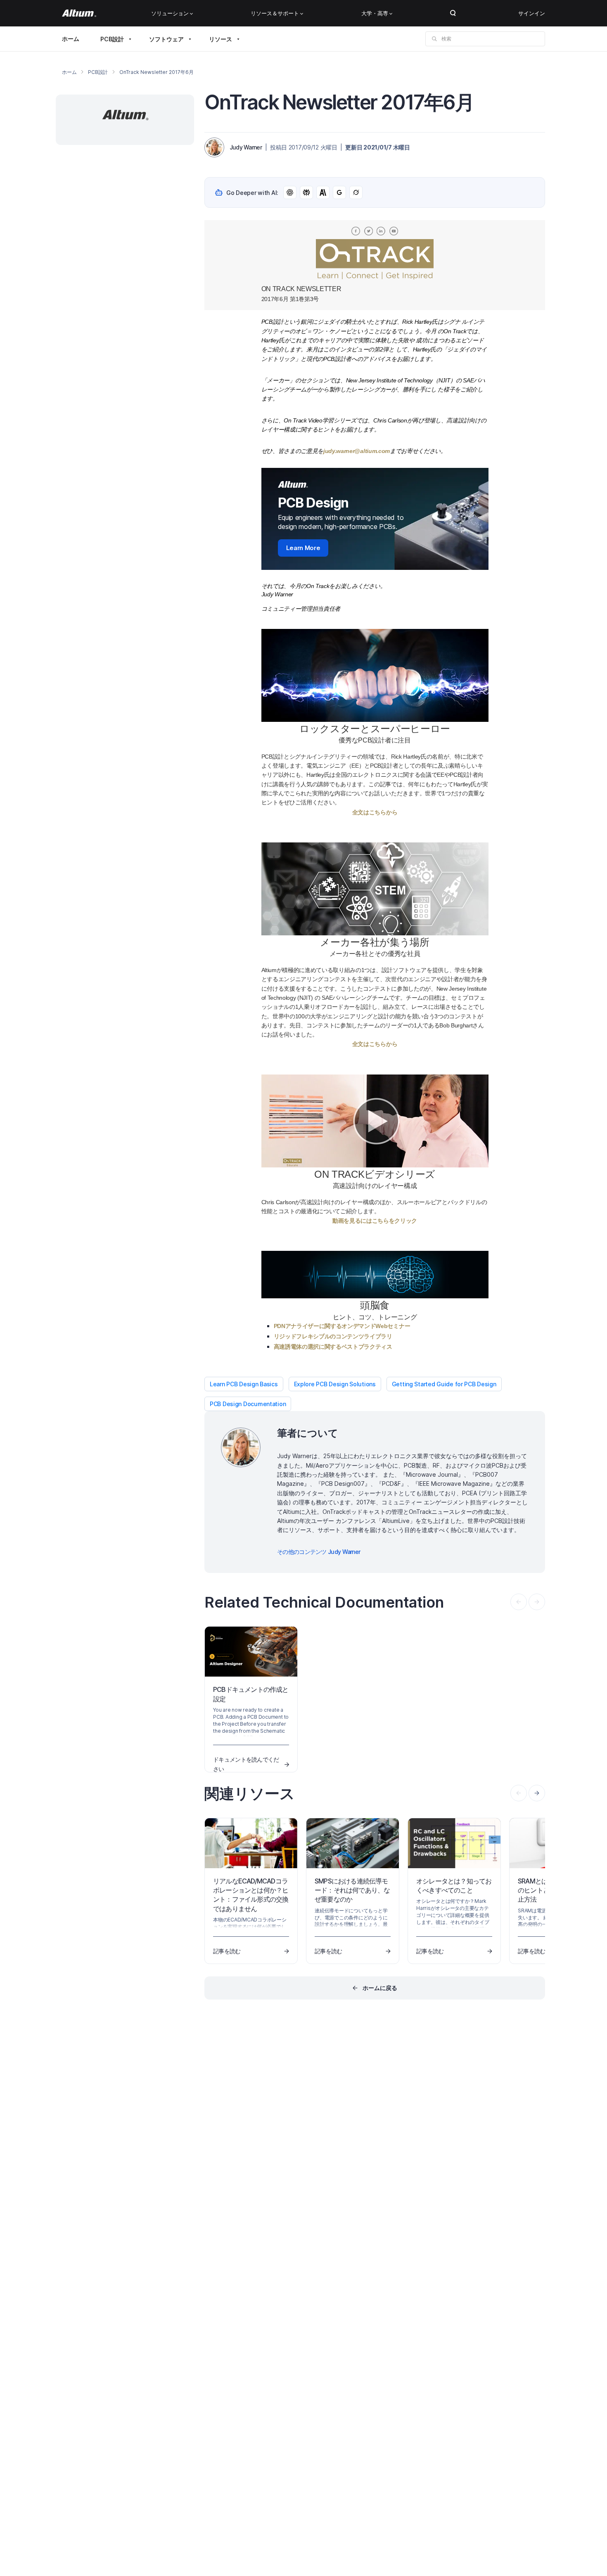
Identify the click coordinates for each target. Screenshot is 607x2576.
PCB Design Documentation (248, 1404)
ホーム (71, 39)
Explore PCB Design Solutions (335, 1384)
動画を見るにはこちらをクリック (375, 1221)
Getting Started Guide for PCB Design (444, 1384)
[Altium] (79, 13)
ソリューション (170, 13)
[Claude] (323, 192)
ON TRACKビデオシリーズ (375, 1174)
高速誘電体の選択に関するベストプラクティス (333, 1347)
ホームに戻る (380, 1988)
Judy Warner (246, 147)
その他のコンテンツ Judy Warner (319, 1552)
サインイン (532, 13)
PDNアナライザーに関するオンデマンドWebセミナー (342, 1326)
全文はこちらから (375, 812)
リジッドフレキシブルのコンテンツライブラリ (333, 1336)
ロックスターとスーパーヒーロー (375, 729)
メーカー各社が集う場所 (375, 942)
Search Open (453, 13)
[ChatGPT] (290, 192)
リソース (221, 39)
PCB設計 (112, 39)
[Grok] (356, 192)
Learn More (303, 548)
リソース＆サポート (275, 13)
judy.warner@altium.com (357, 451)
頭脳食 (375, 1305)
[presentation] (537, 1793)
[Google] (339, 192)
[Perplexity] (306, 192)
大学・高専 (375, 13)
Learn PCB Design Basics (244, 1384)
